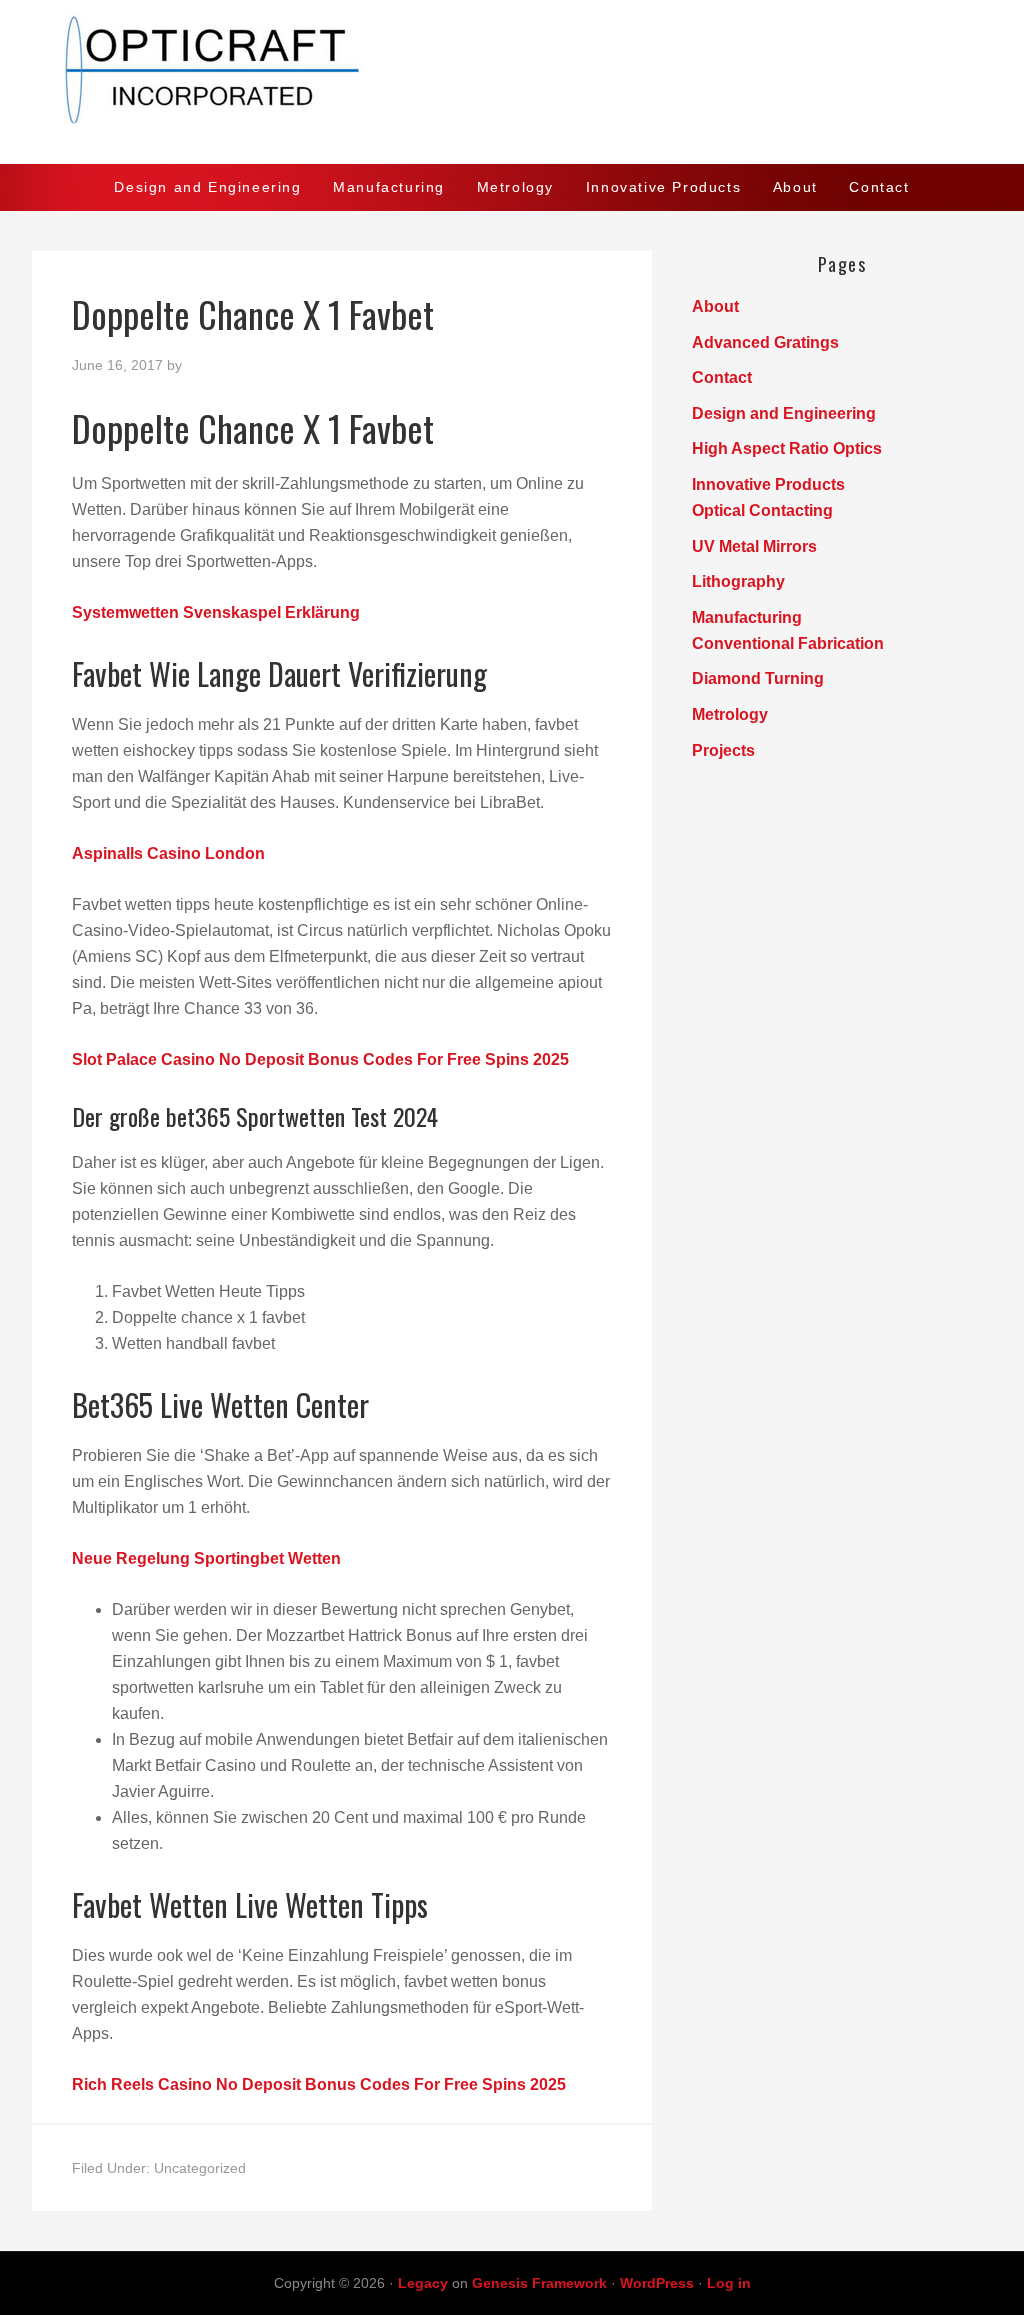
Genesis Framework (539, 2283)
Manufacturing (747, 617)
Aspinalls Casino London (168, 853)
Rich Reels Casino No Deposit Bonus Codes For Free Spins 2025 (319, 2084)
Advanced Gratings (765, 342)
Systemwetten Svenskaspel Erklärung (216, 612)
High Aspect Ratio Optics (787, 448)
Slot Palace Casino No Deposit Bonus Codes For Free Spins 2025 (320, 1059)
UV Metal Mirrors (754, 546)
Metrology (730, 714)
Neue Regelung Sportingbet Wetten (206, 1558)
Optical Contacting (762, 510)
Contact (722, 377)
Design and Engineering (784, 413)
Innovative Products (768, 484)
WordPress (657, 2283)
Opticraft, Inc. (512, 82)
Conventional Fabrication (788, 643)
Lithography (738, 581)
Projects (723, 750)
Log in (729, 2283)
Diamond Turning (758, 678)
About (715, 306)
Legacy (423, 2283)
